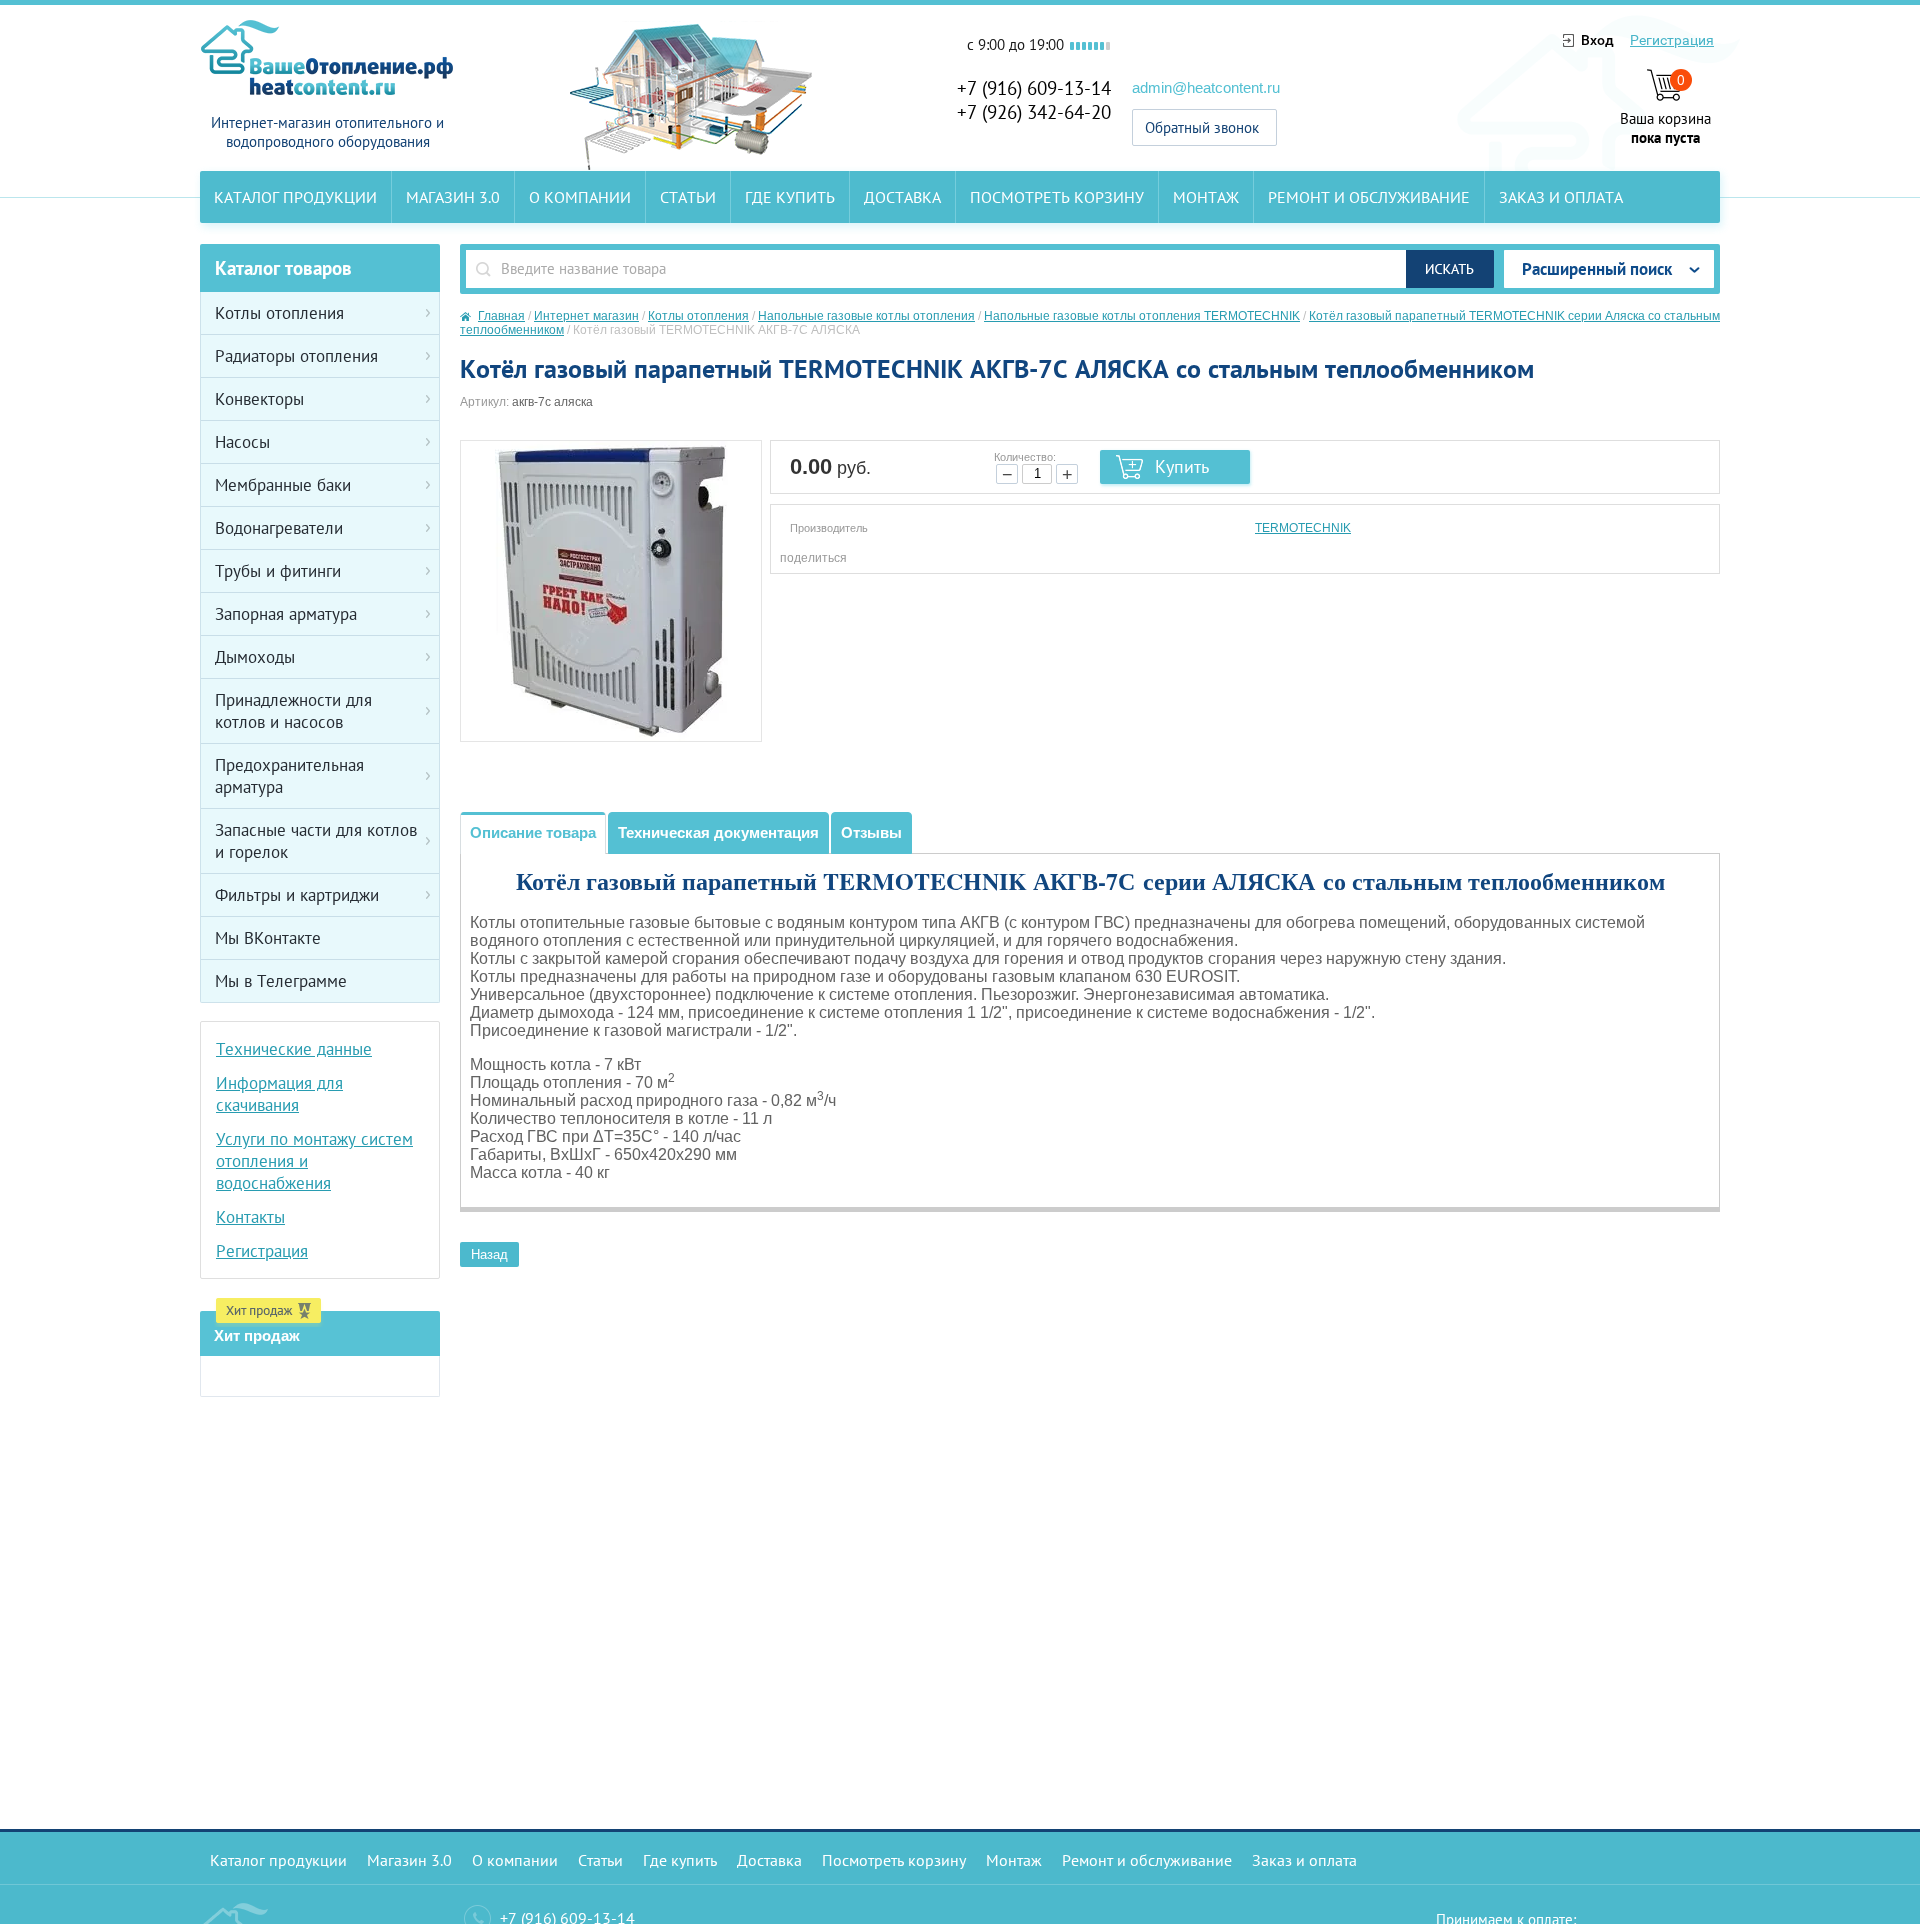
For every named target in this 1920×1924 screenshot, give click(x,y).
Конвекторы (259, 399)
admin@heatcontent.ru (1206, 87)
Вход (1597, 40)
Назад (489, 1254)
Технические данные (294, 1049)
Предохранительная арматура (289, 776)
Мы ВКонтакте (268, 938)
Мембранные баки (283, 485)
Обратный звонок (1202, 127)
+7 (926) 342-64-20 (1034, 112)
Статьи (688, 197)
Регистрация (1672, 40)
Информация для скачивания (279, 1094)
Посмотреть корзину (1057, 197)
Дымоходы (255, 657)
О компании (580, 197)
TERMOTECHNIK (1303, 528)
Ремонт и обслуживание (1369, 197)
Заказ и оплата (1561, 197)
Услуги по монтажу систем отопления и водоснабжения (314, 1161)
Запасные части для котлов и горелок (316, 841)
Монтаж (1206, 197)
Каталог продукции (295, 197)
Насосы (242, 442)
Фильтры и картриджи (297, 895)
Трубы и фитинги (278, 571)
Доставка (902, 197)
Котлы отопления (279, 313)
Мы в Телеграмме (281, 981)
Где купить (790, 197)
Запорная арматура (286, 614)
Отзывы (871, 832)
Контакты (250, 1217)
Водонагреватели (279, 528)
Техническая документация (718, 832)
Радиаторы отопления (296, 356)
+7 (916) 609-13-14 (1034, 88)
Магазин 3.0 (453, 197)
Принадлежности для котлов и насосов (293, 711)
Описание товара (533, 832)
